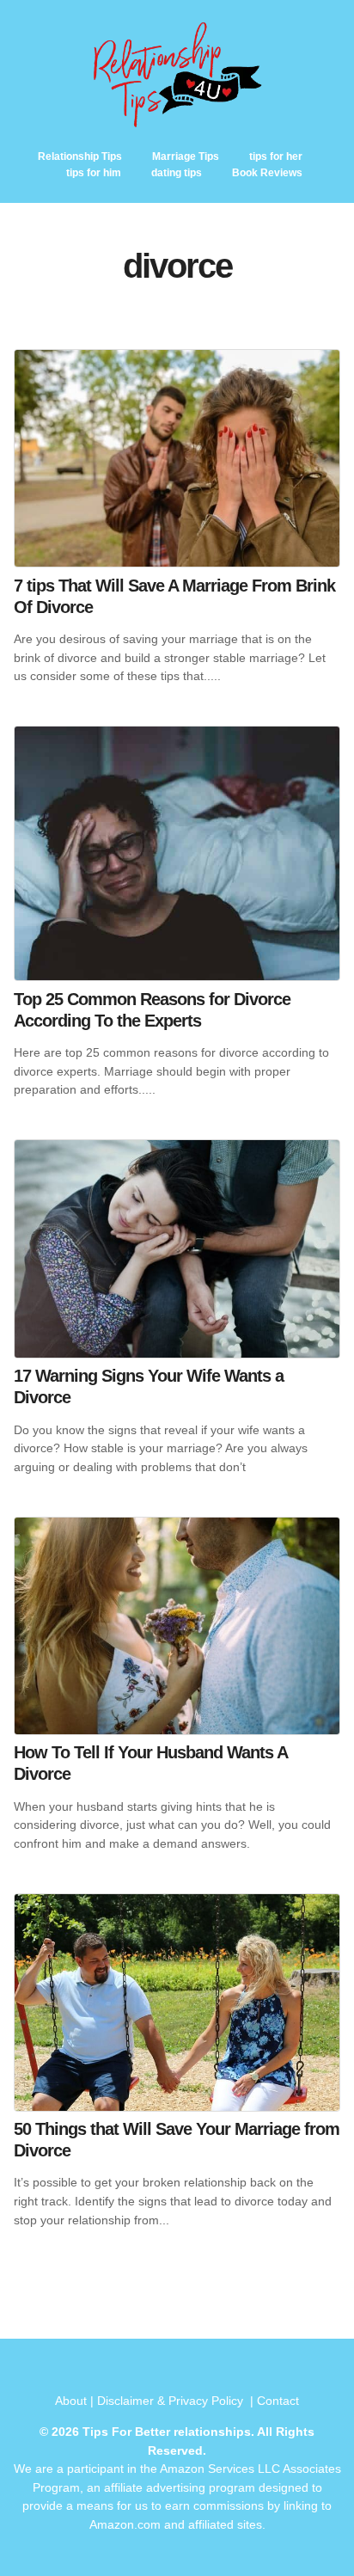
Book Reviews (267, 173)
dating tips (177, 173)
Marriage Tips (186, 156)
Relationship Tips (80, 156)
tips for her (276, 156)
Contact (278, 2401)
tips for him (94, 173)
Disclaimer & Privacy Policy (172, 2401)
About (71, 2401)
